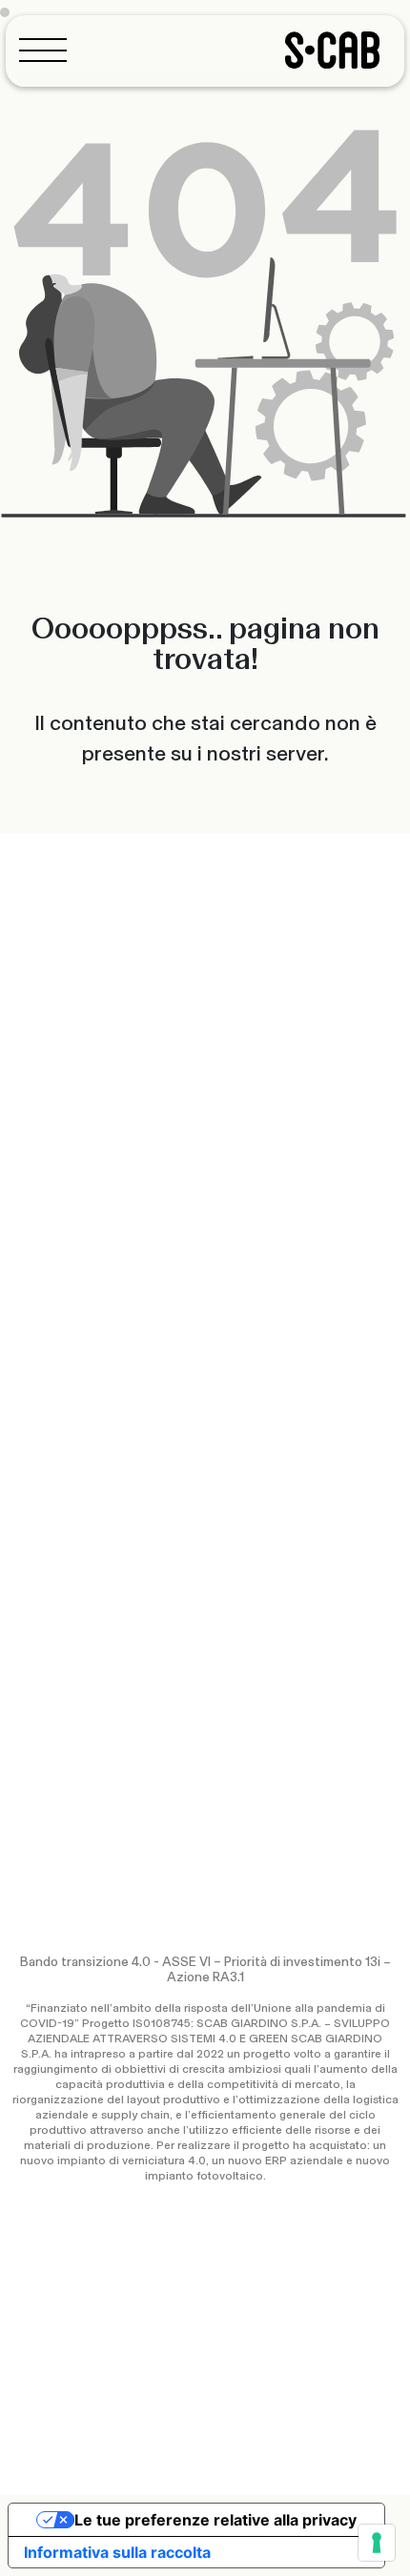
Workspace (318, 1304)
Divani (30, 1301)
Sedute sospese (63, 1331)
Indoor (190, 1304)
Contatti (242, 1528)
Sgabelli (36, 1286)
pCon (28, 1543)
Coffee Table (54, 1362)
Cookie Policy (148, 2425)
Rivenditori (248, 1512)
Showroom (249, 1497)
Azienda (241, 1324)
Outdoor (247, 1304)
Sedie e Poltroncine (70, 1270)
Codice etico (50, 2454)
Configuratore (54, 1497)
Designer (244, 1354)
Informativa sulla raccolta (117, 2552)
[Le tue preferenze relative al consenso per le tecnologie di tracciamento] (377, 2543)
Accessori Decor (62, 1377)
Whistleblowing (148, 2454)
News (234, 1369)
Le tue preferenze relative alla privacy (215, 2520)
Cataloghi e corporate (77, 1512)
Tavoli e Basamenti (70, 1347)
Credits (376, 2449)
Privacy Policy (52, 2425)
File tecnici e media (68, 1558)
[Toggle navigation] (49, 50)
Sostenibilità (254, 1339)
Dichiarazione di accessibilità (287, 2425)
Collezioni (246, 1270)
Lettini (32, 1316)
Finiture (34, 1528)
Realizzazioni (256, 1286)
